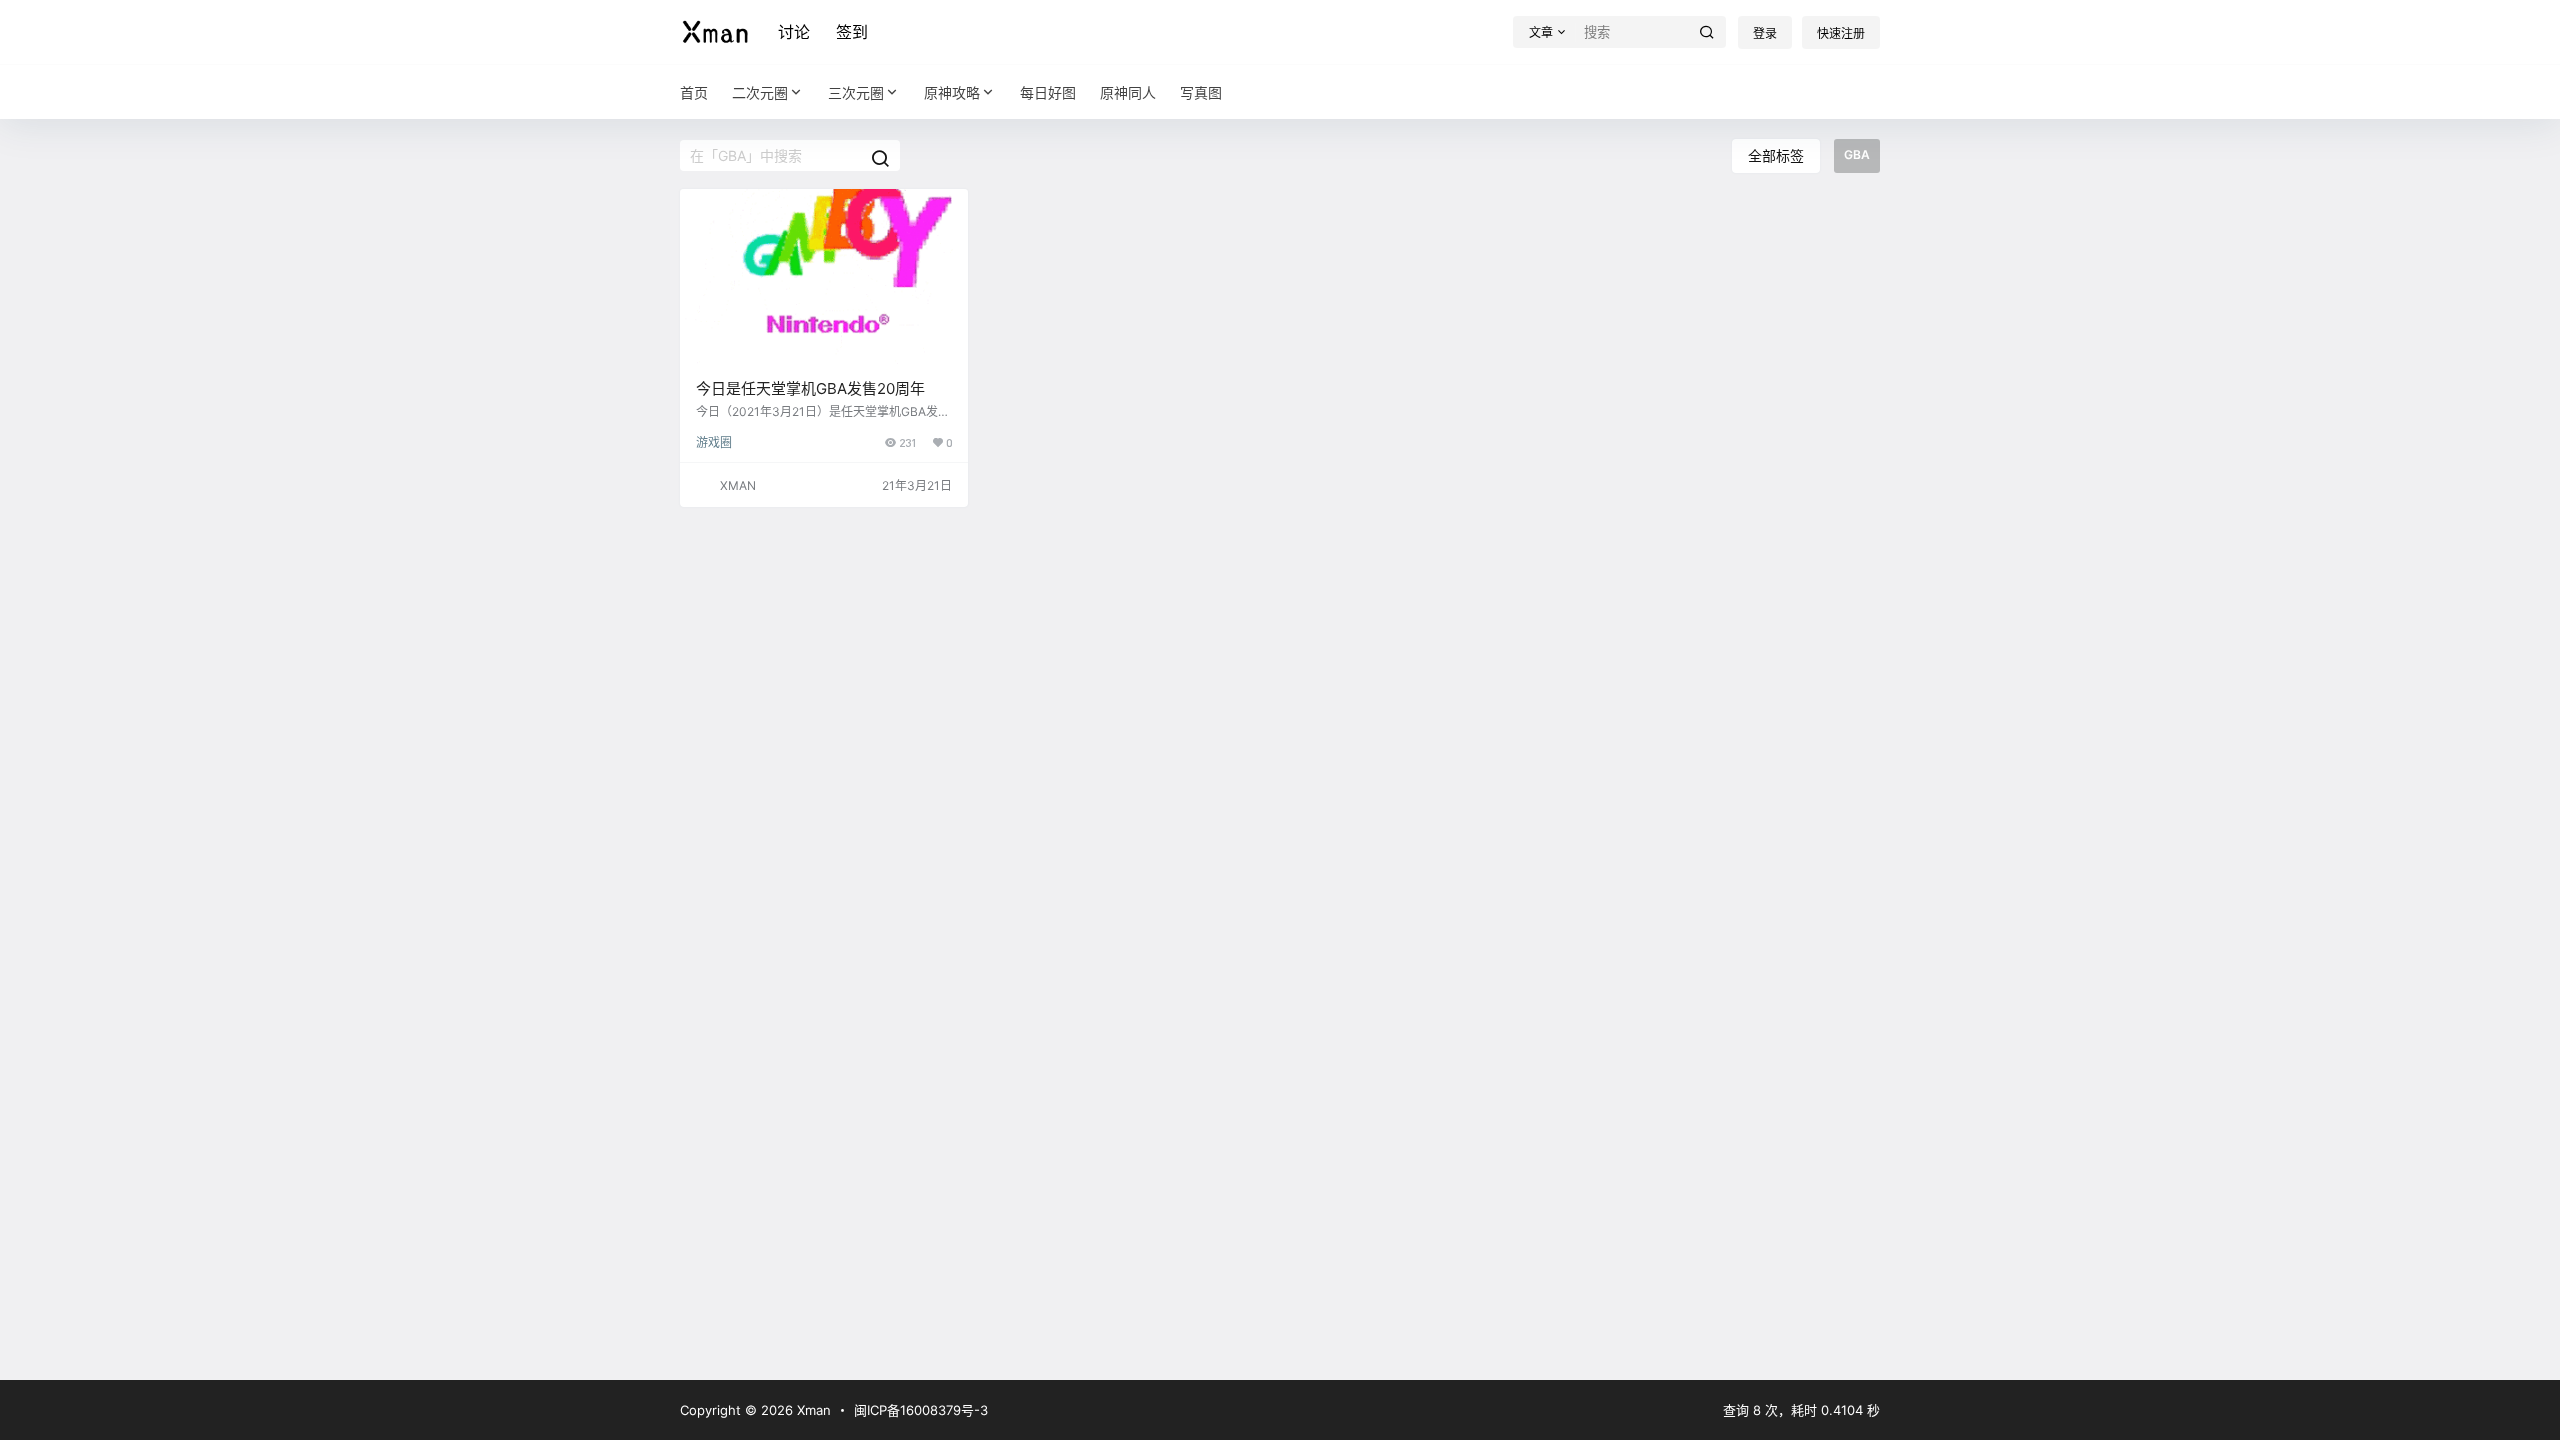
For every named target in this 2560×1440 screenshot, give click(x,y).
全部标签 (1776, 155)
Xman (812, 1410)
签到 (852, 32)
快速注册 (1841, 33)
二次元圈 (760, 92)
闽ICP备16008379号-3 (921, 1410)
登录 (1765, 33)
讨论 (794, 32)
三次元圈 (856, 92)
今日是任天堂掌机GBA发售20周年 (810, 388)
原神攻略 (952, 92)
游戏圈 (714, 442)
